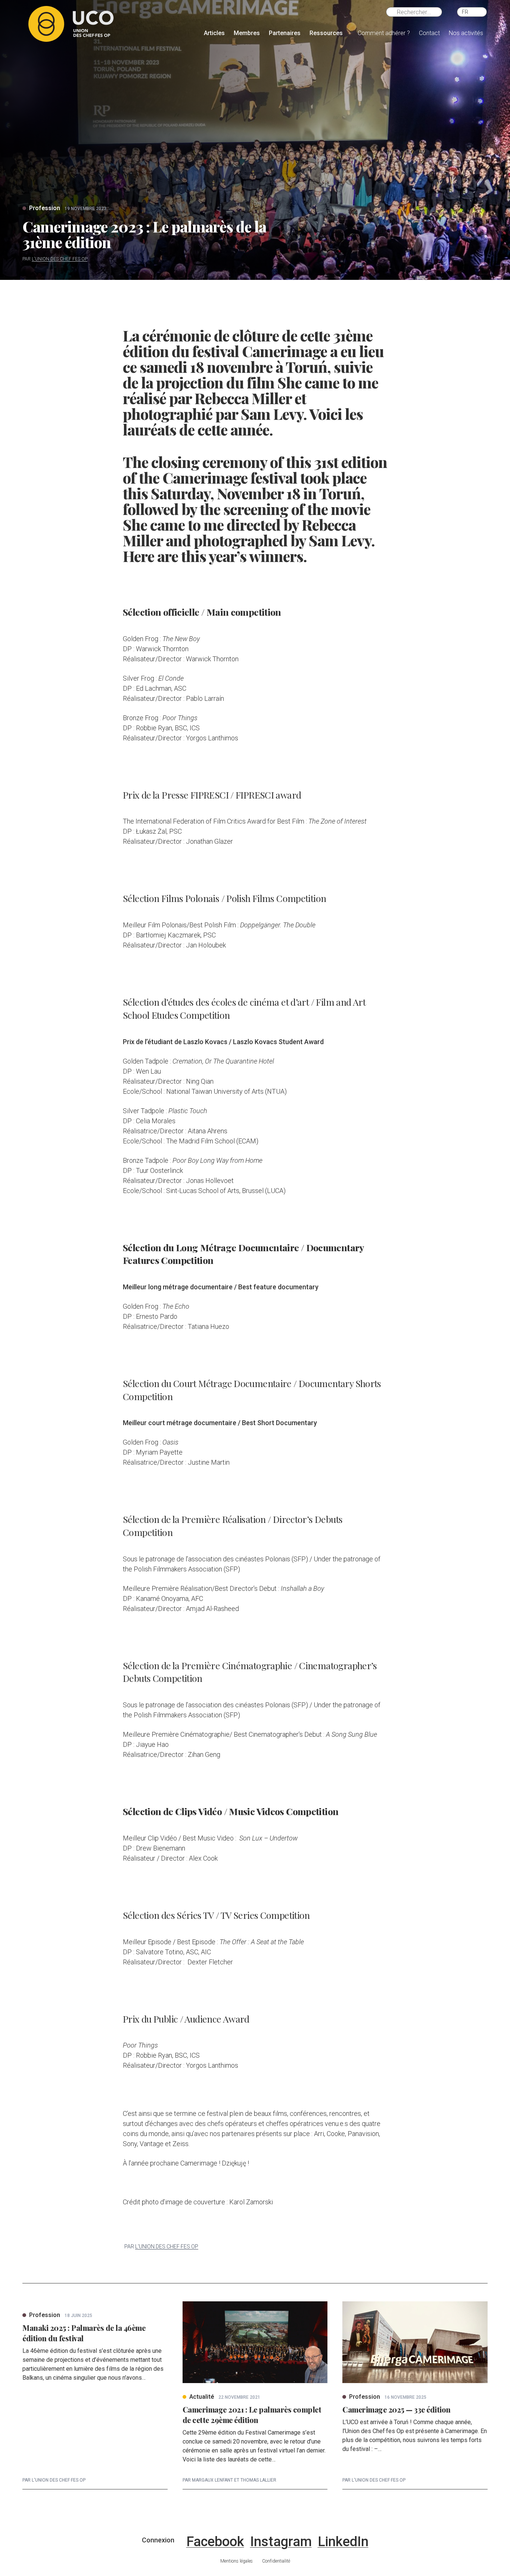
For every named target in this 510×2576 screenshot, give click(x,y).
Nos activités (466, 33)
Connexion (158, 2540)
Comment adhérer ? (384, 33)
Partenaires (285, 33)
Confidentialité (276, 2561)
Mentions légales (237, 2561)
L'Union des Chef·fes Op (60, 259)
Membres (247, 33)
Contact (429, 33)
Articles (214, 33)
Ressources (326, 33)
